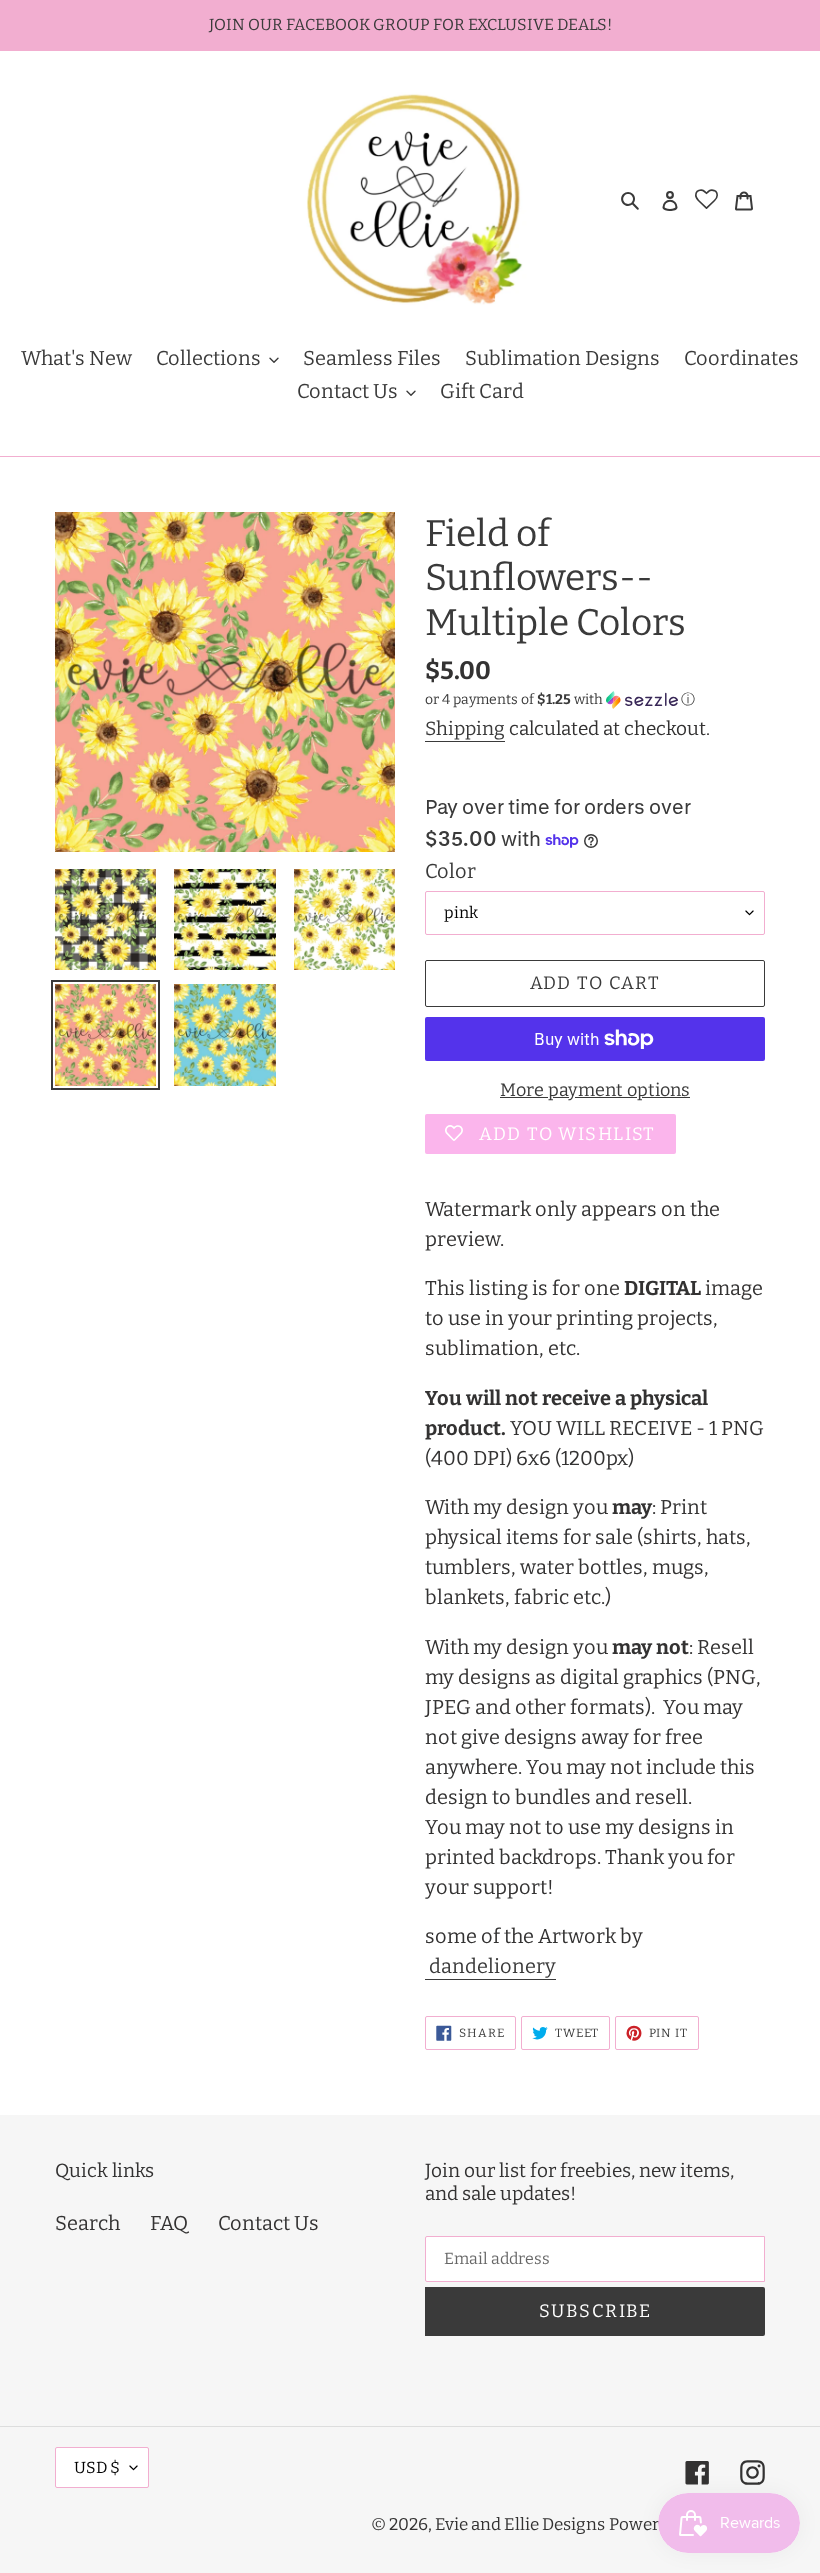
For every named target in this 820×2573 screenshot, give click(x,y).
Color (450, 871)
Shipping (465, 728)
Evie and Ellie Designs (520, 2524)
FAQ (169, 2223)
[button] (560, 700)
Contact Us (268, 2223)
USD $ (97, 2467)
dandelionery (490, 1966)
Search (87, 2223)
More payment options (595, 1090)
